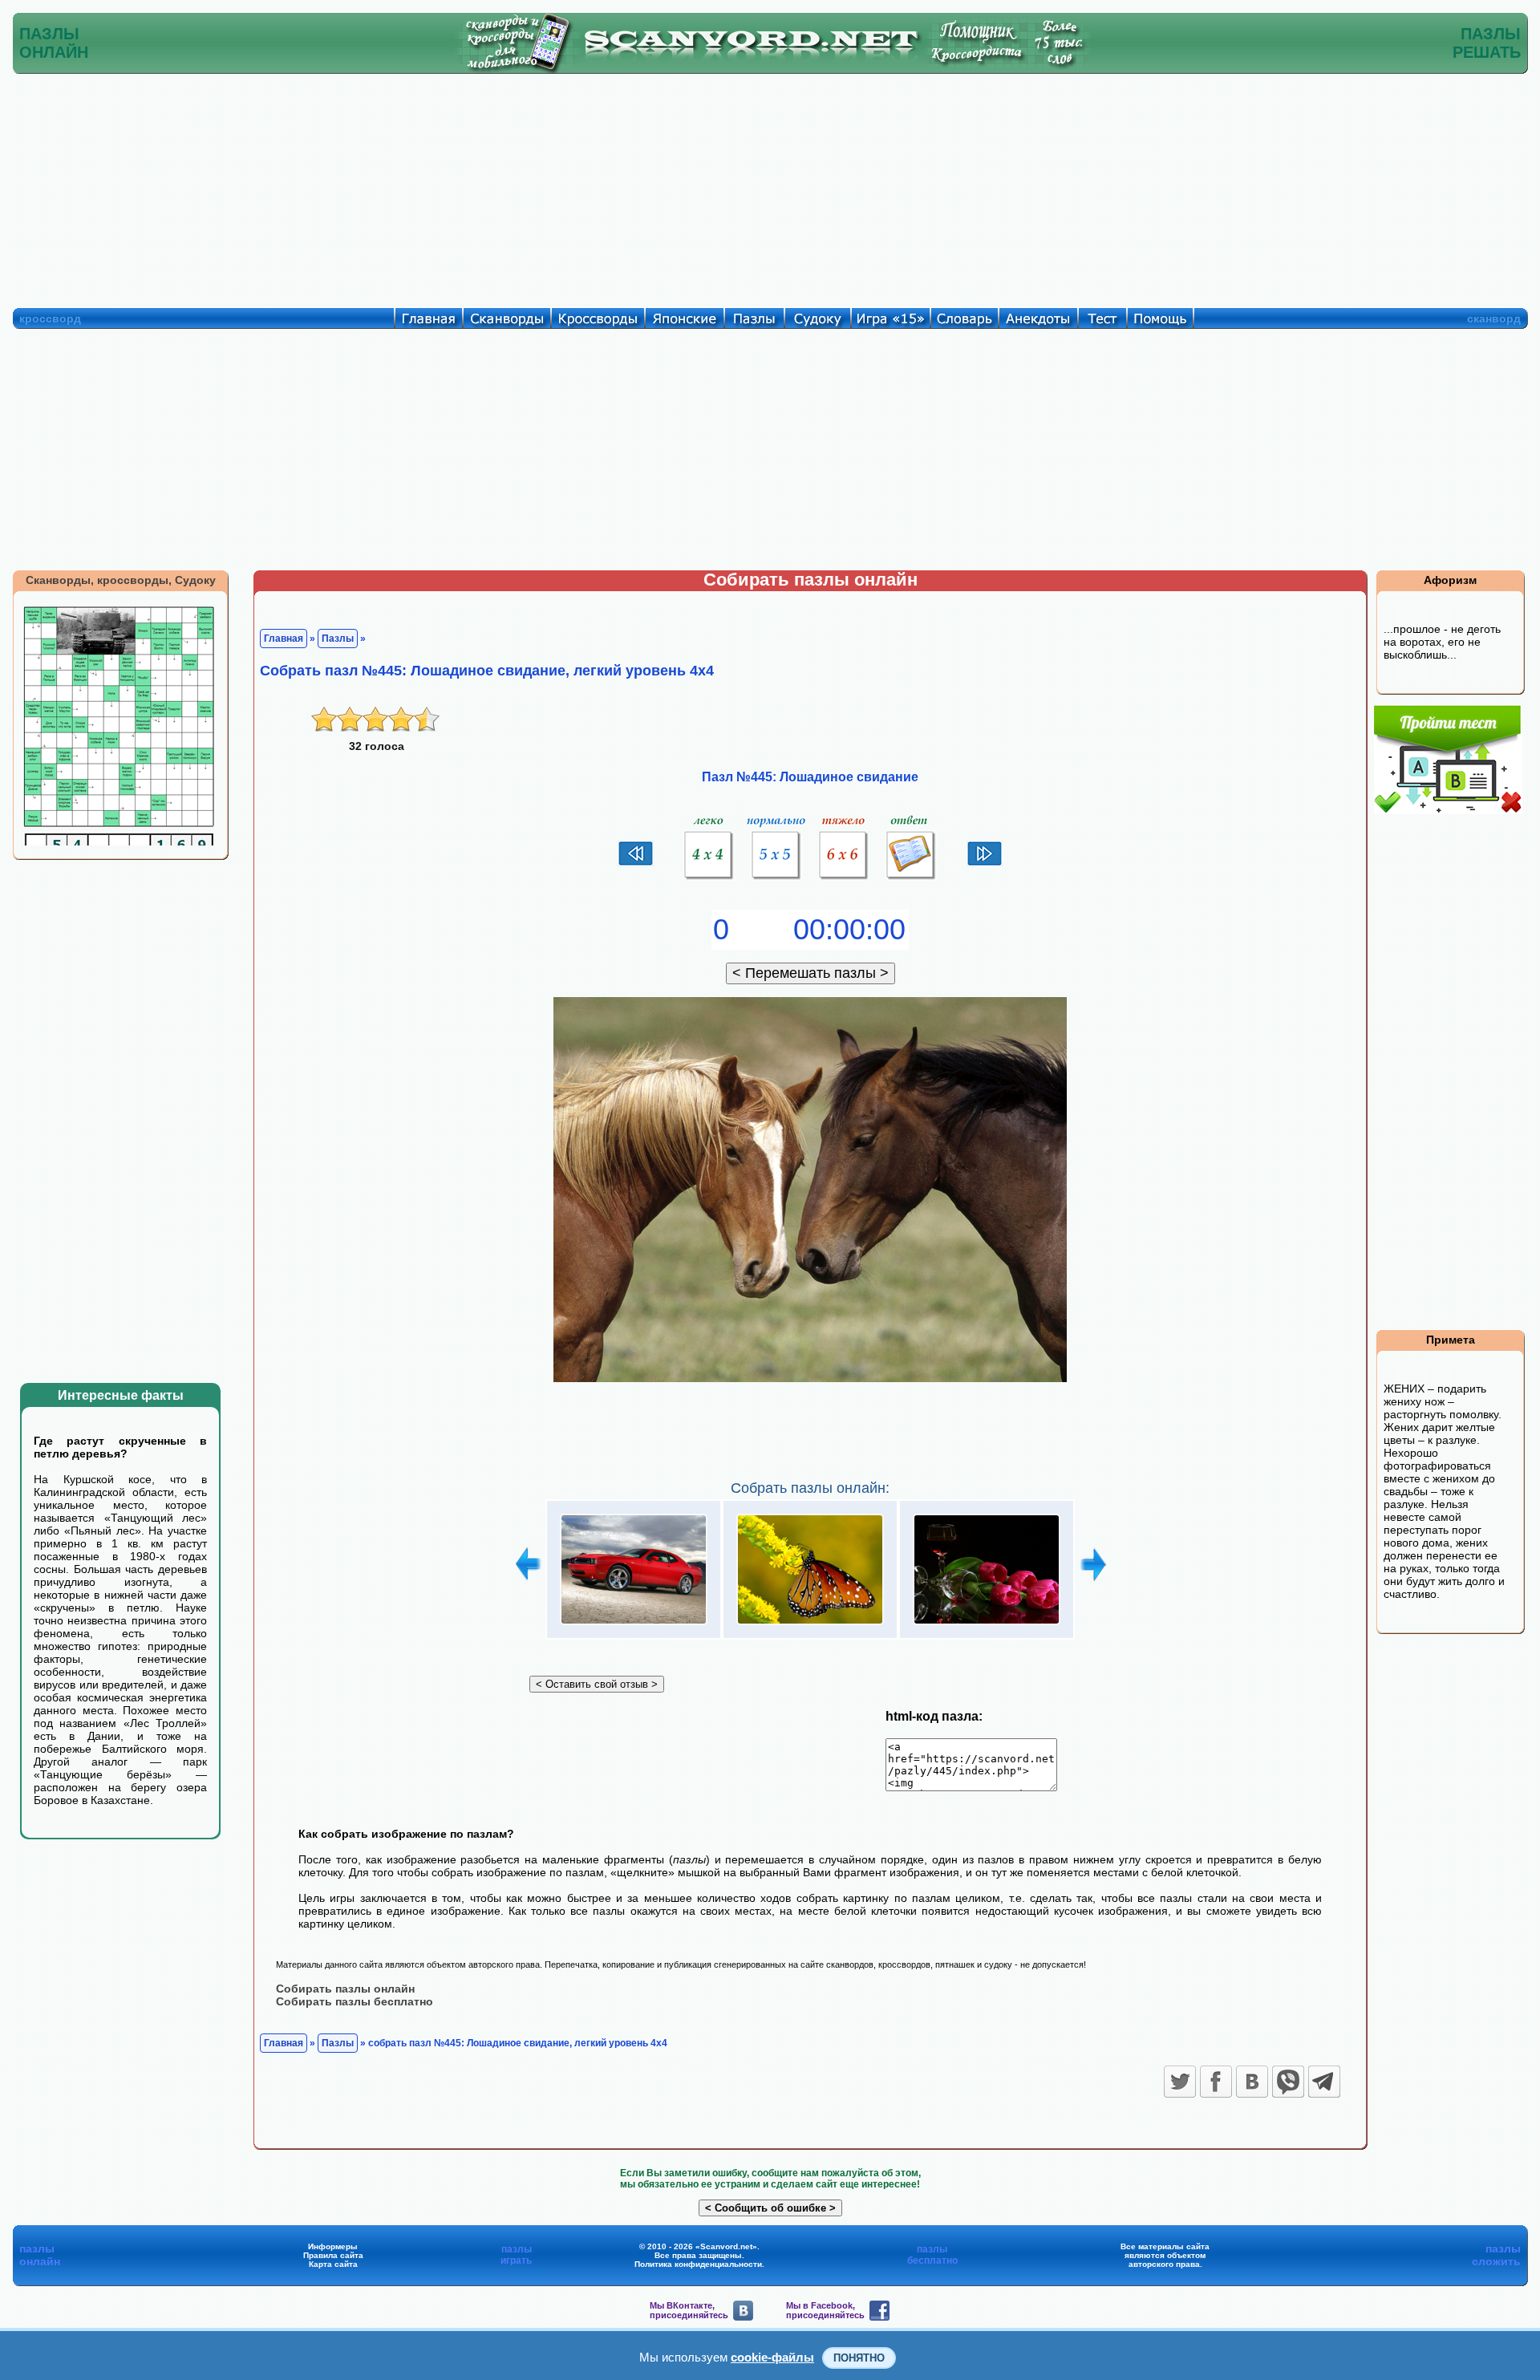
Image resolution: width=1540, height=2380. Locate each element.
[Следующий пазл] (985, 864)
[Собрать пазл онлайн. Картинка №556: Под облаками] (634, 1625)
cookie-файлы (772, 2357)
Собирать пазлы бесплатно (355, 2001)
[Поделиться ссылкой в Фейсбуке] (1216, 2082)
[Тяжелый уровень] (844, 880)
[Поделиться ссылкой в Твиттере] (1180, 2082)
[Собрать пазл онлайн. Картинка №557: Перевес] (810, 1625)
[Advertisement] (770, 187)
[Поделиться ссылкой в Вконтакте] (1252, 2082)
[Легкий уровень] (709, 880)
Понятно (859, 2358)
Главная (284, 639)
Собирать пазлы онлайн (345, 1989)
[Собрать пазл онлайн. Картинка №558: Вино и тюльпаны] (987, 1625)
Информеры (333, 2246)
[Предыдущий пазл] (636, 864)
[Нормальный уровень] (776, 880)
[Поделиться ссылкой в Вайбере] (1288, 2082)
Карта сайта (333, 2264)
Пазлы (338, 639)
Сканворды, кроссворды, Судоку (121, 580)
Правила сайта (333, 2255)
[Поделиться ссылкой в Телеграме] (1324, 2082)
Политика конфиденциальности (698, 2264)
